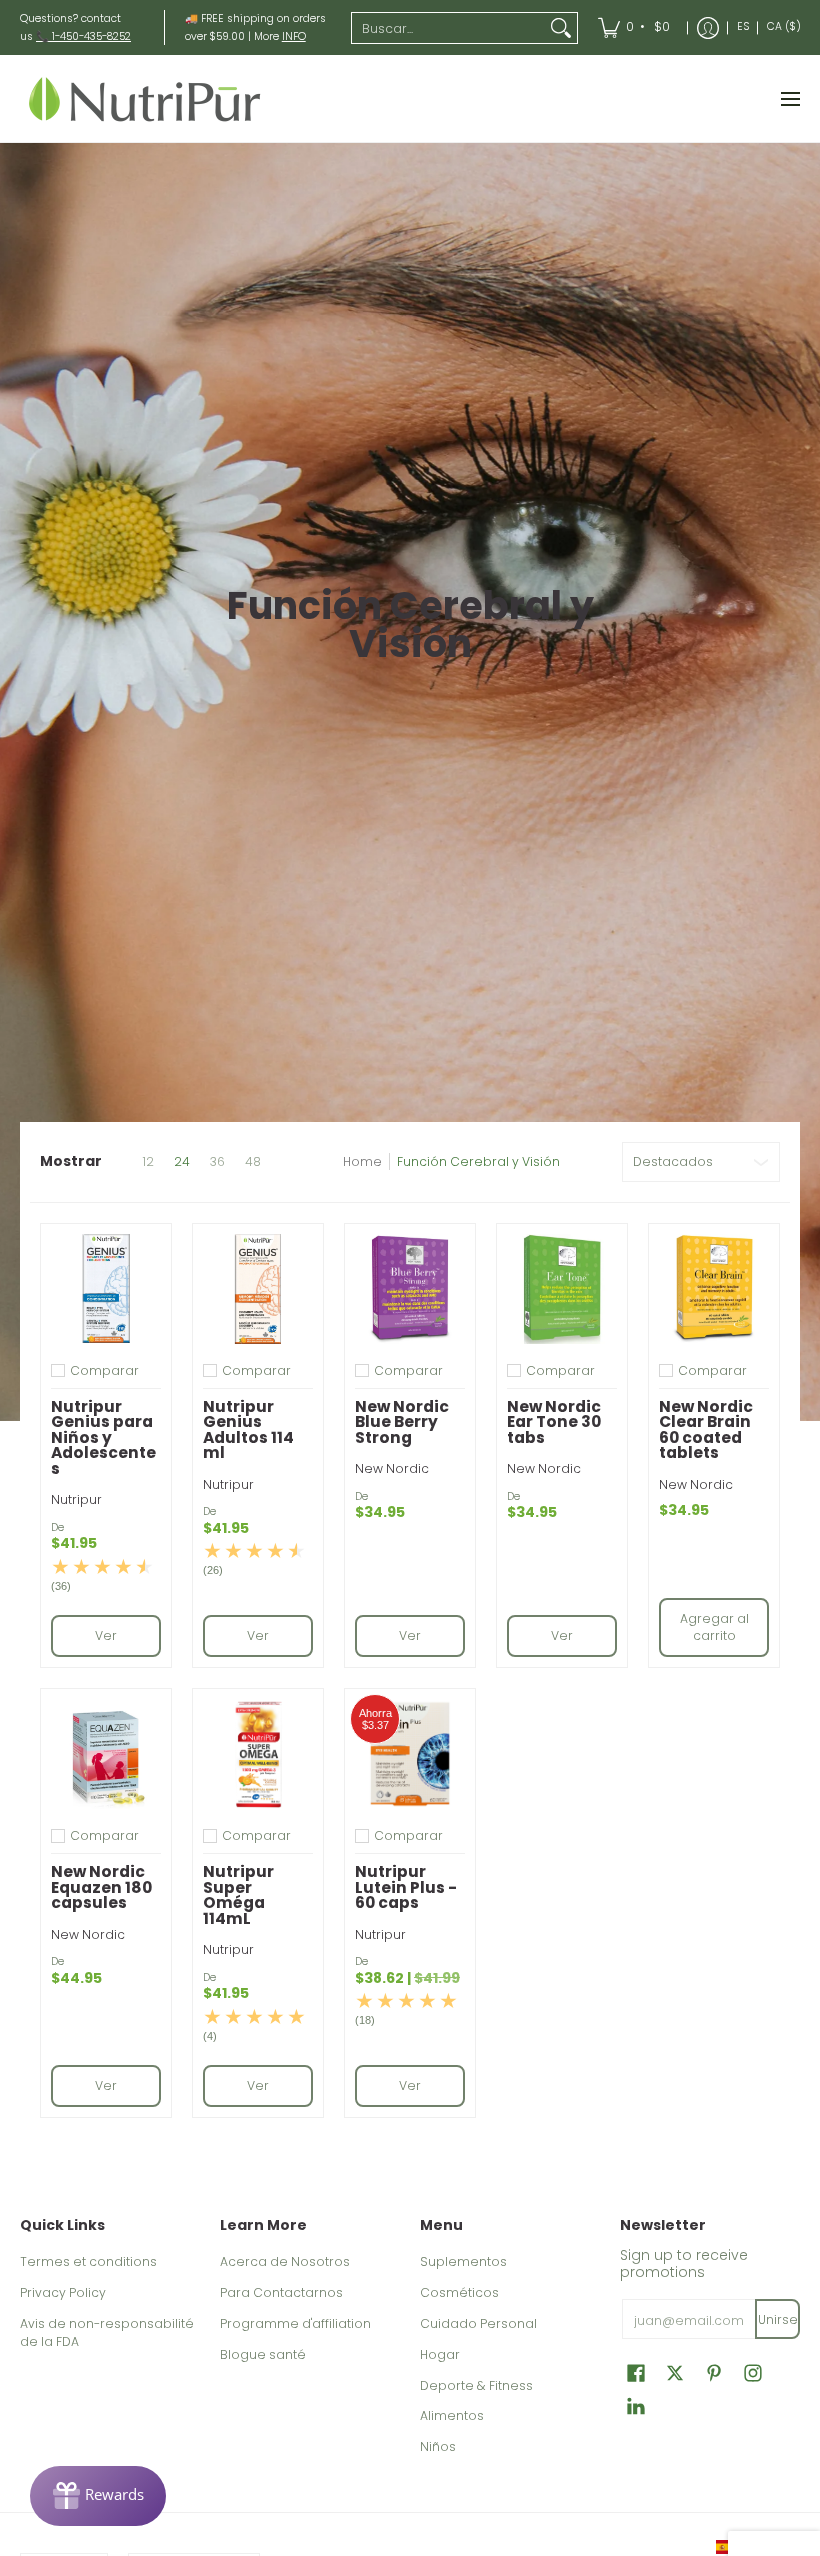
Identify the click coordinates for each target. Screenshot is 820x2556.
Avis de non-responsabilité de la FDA (107, 2332)
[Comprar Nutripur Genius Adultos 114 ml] (258, 1289)
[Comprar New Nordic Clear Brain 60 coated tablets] (714, 1289)
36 (217, 1162)
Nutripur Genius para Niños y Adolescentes (103, 1437)
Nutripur (76, 1499)
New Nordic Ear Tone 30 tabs (554, 1422)
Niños (438, 2446)
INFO (294, 36)
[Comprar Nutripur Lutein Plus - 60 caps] (410, 1754)
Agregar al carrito (714, 1627)
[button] (636, 2372)
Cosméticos (459, 2292)
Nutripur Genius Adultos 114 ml (248, 1430)
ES (743, 26)
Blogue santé (263, 2354)
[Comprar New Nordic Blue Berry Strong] (410, 1289)
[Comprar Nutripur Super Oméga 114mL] (258, 1754)
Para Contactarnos (281, 2292)
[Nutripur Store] (145, 98)
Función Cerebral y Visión (478, 1161)
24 (182, 1162)
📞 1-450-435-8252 (83, 36)
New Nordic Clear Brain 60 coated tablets (706, 1430)
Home (362, 1161)
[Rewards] (98, 2496)
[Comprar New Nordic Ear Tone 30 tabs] (562, 1289)
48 (253, 1162)
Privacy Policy (63, 2292)
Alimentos (452, 2415)
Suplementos (463, 2261)
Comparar (104, 1371)
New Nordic (392, 1468)
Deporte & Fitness (476, 2385)
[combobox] (448, 28)
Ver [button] (106, 1635)
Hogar (440, 2354)
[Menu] (789, 98)
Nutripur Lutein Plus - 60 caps (406, 1887)
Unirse (778, 2319)
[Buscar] (561, 28)
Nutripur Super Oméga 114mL (238, 1895)
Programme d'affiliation (295, 2323)
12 (148, 1162)
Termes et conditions (88, 2261)
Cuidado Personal (478, 2323)
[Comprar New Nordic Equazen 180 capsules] (106, 1754)
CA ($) (784, 26)
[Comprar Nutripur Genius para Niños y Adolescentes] (106, 1289)
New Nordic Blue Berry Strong (402, 1422)
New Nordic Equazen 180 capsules (101, 1887)
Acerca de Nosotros (285, 2261)
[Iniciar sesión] (708, 27)
